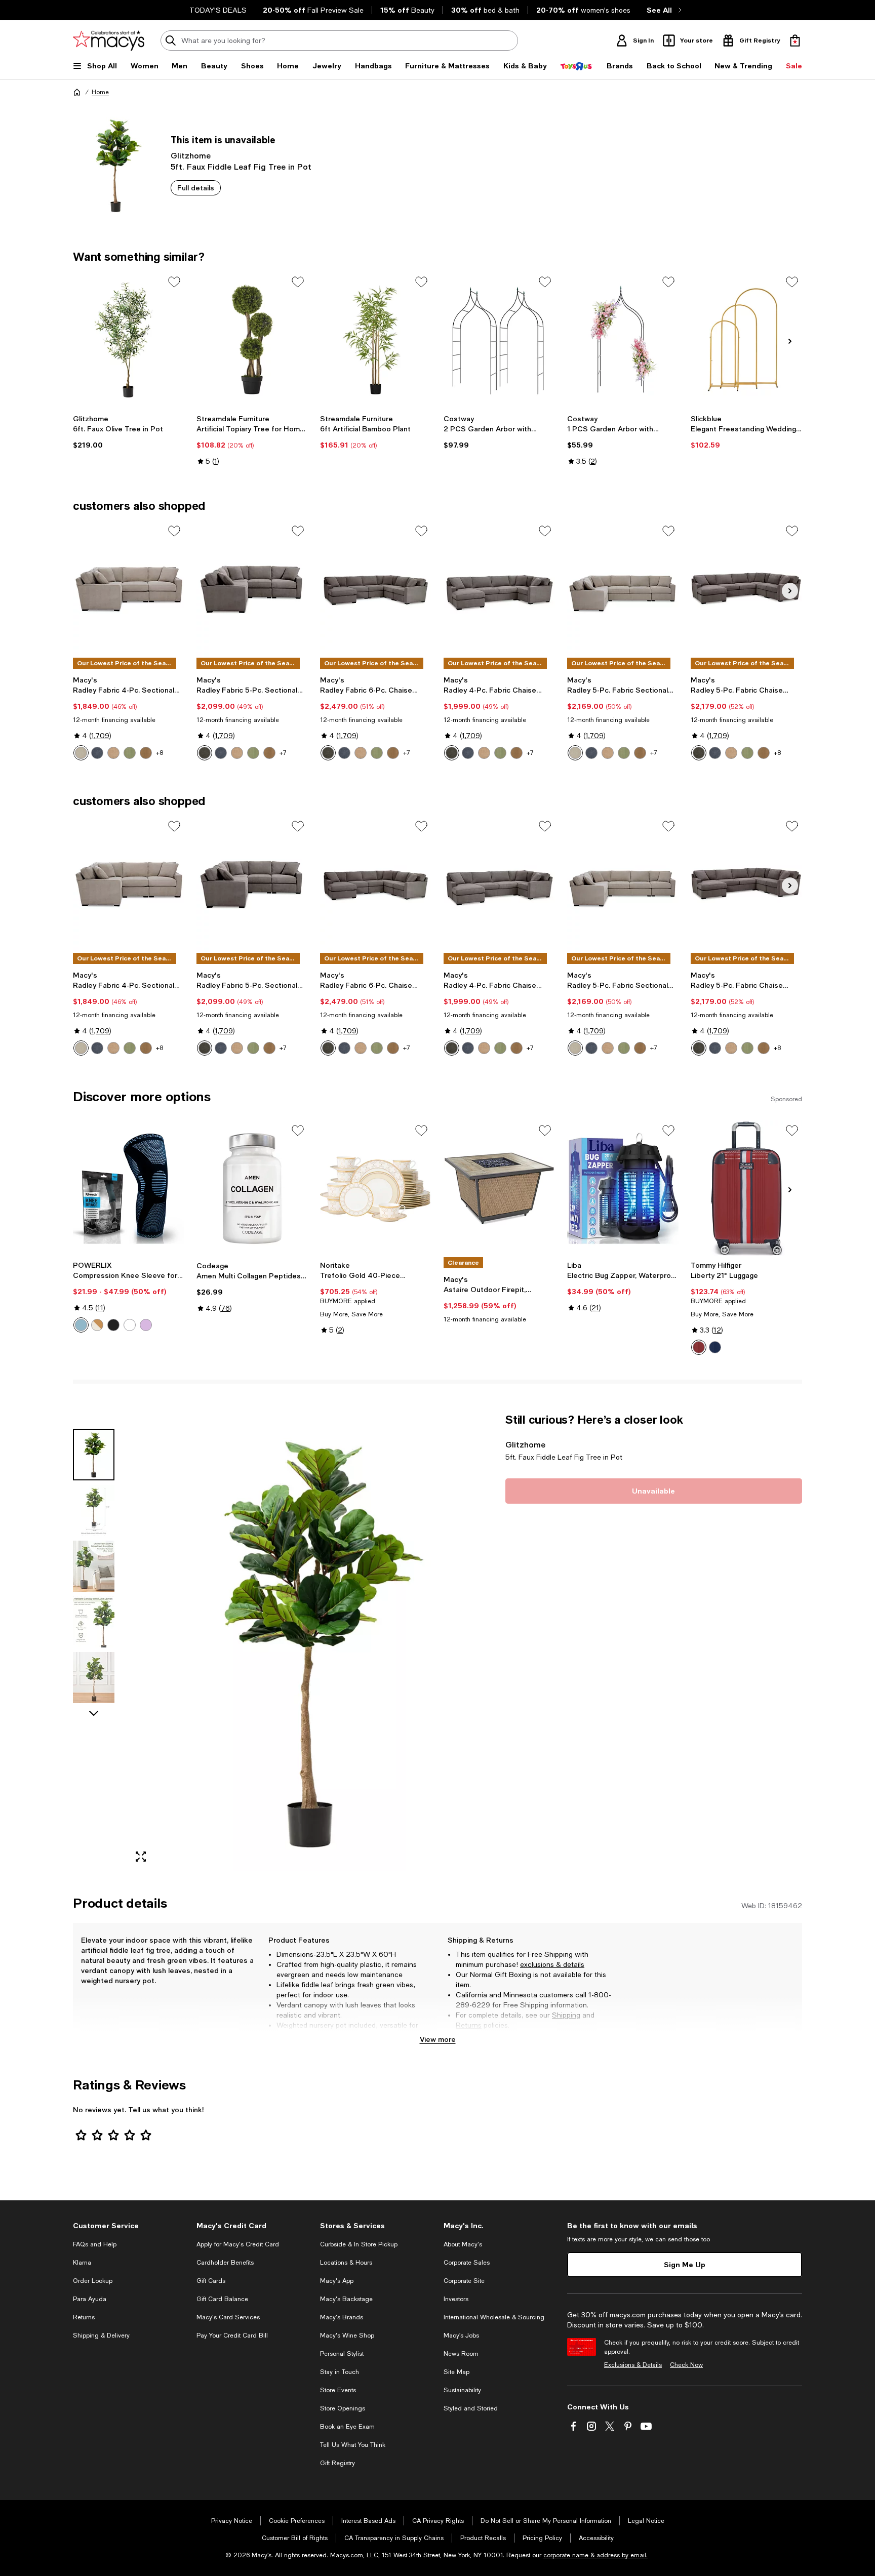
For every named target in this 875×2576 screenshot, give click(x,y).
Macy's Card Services (228, 2317)
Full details (196, 188)
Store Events (338, 2390)
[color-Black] (113, 1325)
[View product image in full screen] (141, 1857)
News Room (461, 2354)
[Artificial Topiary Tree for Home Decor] (252, 340)
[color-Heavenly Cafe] (146, 753)
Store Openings (343, 2408)
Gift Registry (337, 2463)
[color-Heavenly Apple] (130, 753)
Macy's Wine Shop (347, 2336)
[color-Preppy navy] (715, 1347)
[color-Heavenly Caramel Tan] (237, 753)
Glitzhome (191, 155)
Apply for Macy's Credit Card (238, 2244)
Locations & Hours (346, 2263)
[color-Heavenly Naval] (97, 753)
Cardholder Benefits (225, 2263)
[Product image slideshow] (310, 1642)
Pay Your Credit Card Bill (232, 2336)
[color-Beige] (97, 1325)
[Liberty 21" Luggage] (746, 1188)
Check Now (686, 2365)
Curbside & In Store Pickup (359, 2244)
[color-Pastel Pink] (146, 1325)
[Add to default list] (174, 282)
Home (100, 92)
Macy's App (337, 2281)
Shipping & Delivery (101, 2336)
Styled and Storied (471, 2408)
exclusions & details (552, 1964)
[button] (283, 1642)
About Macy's (463, 2244)
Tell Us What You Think (353, 2445)
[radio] (81, 753)
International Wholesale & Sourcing (494, 2317)
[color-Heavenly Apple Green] (253, 753)
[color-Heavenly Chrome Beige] (81, 753)
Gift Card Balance (222, 2299)
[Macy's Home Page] (109, 41)
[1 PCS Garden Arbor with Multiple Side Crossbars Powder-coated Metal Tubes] (623, 340)
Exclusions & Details (633, 2365)
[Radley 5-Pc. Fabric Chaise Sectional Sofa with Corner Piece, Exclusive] (746, 589)
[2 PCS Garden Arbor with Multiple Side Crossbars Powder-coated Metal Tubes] (499, 340)
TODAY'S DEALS (218, 10)
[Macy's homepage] (77, 92)
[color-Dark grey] (130, 1325)
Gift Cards (211, 2281)
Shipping (566, 2015)
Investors (456, 2299)
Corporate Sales (467, 2263)
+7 (283, 753)
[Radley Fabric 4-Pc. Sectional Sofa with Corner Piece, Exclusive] (129, 589)
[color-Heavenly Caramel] (113, 753)
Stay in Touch (340, 2372)
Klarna (82, 2263)
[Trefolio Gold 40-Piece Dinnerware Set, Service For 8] (376, 1188)
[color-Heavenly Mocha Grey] (205, 753)
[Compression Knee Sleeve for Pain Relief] (129, 1188)
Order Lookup (93, 2281)
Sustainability (462, 2390)
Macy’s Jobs (461, 2336)
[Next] (790, 341)
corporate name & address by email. (595, 2555)
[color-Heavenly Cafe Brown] (269, 753)
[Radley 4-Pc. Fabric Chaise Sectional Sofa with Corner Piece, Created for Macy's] (499, 589)
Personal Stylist (342, 2354)
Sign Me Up (685, 2264)
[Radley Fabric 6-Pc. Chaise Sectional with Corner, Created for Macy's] (376, 589)
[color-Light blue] (81, 1325)
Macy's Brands (342, 2317)
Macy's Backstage (346, 2299)
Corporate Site (464, 2281)
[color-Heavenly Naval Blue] (221, 753)
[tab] (94, 1455)
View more (438, 2039)
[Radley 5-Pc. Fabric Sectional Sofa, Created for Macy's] (623, 589)
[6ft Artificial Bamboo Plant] (376, 340)
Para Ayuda (90, 2299)
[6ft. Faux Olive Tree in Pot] (129, 340)
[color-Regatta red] (699, 1347)
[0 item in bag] (795, 41)
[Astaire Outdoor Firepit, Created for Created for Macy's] (499, 1188)
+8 (160, 753)
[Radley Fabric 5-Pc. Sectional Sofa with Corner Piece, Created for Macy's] (252, 589)
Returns (469, 2025)
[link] (129, 432)
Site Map (456, 2372)
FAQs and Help (95, 2244)
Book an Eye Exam (347, 2427)
